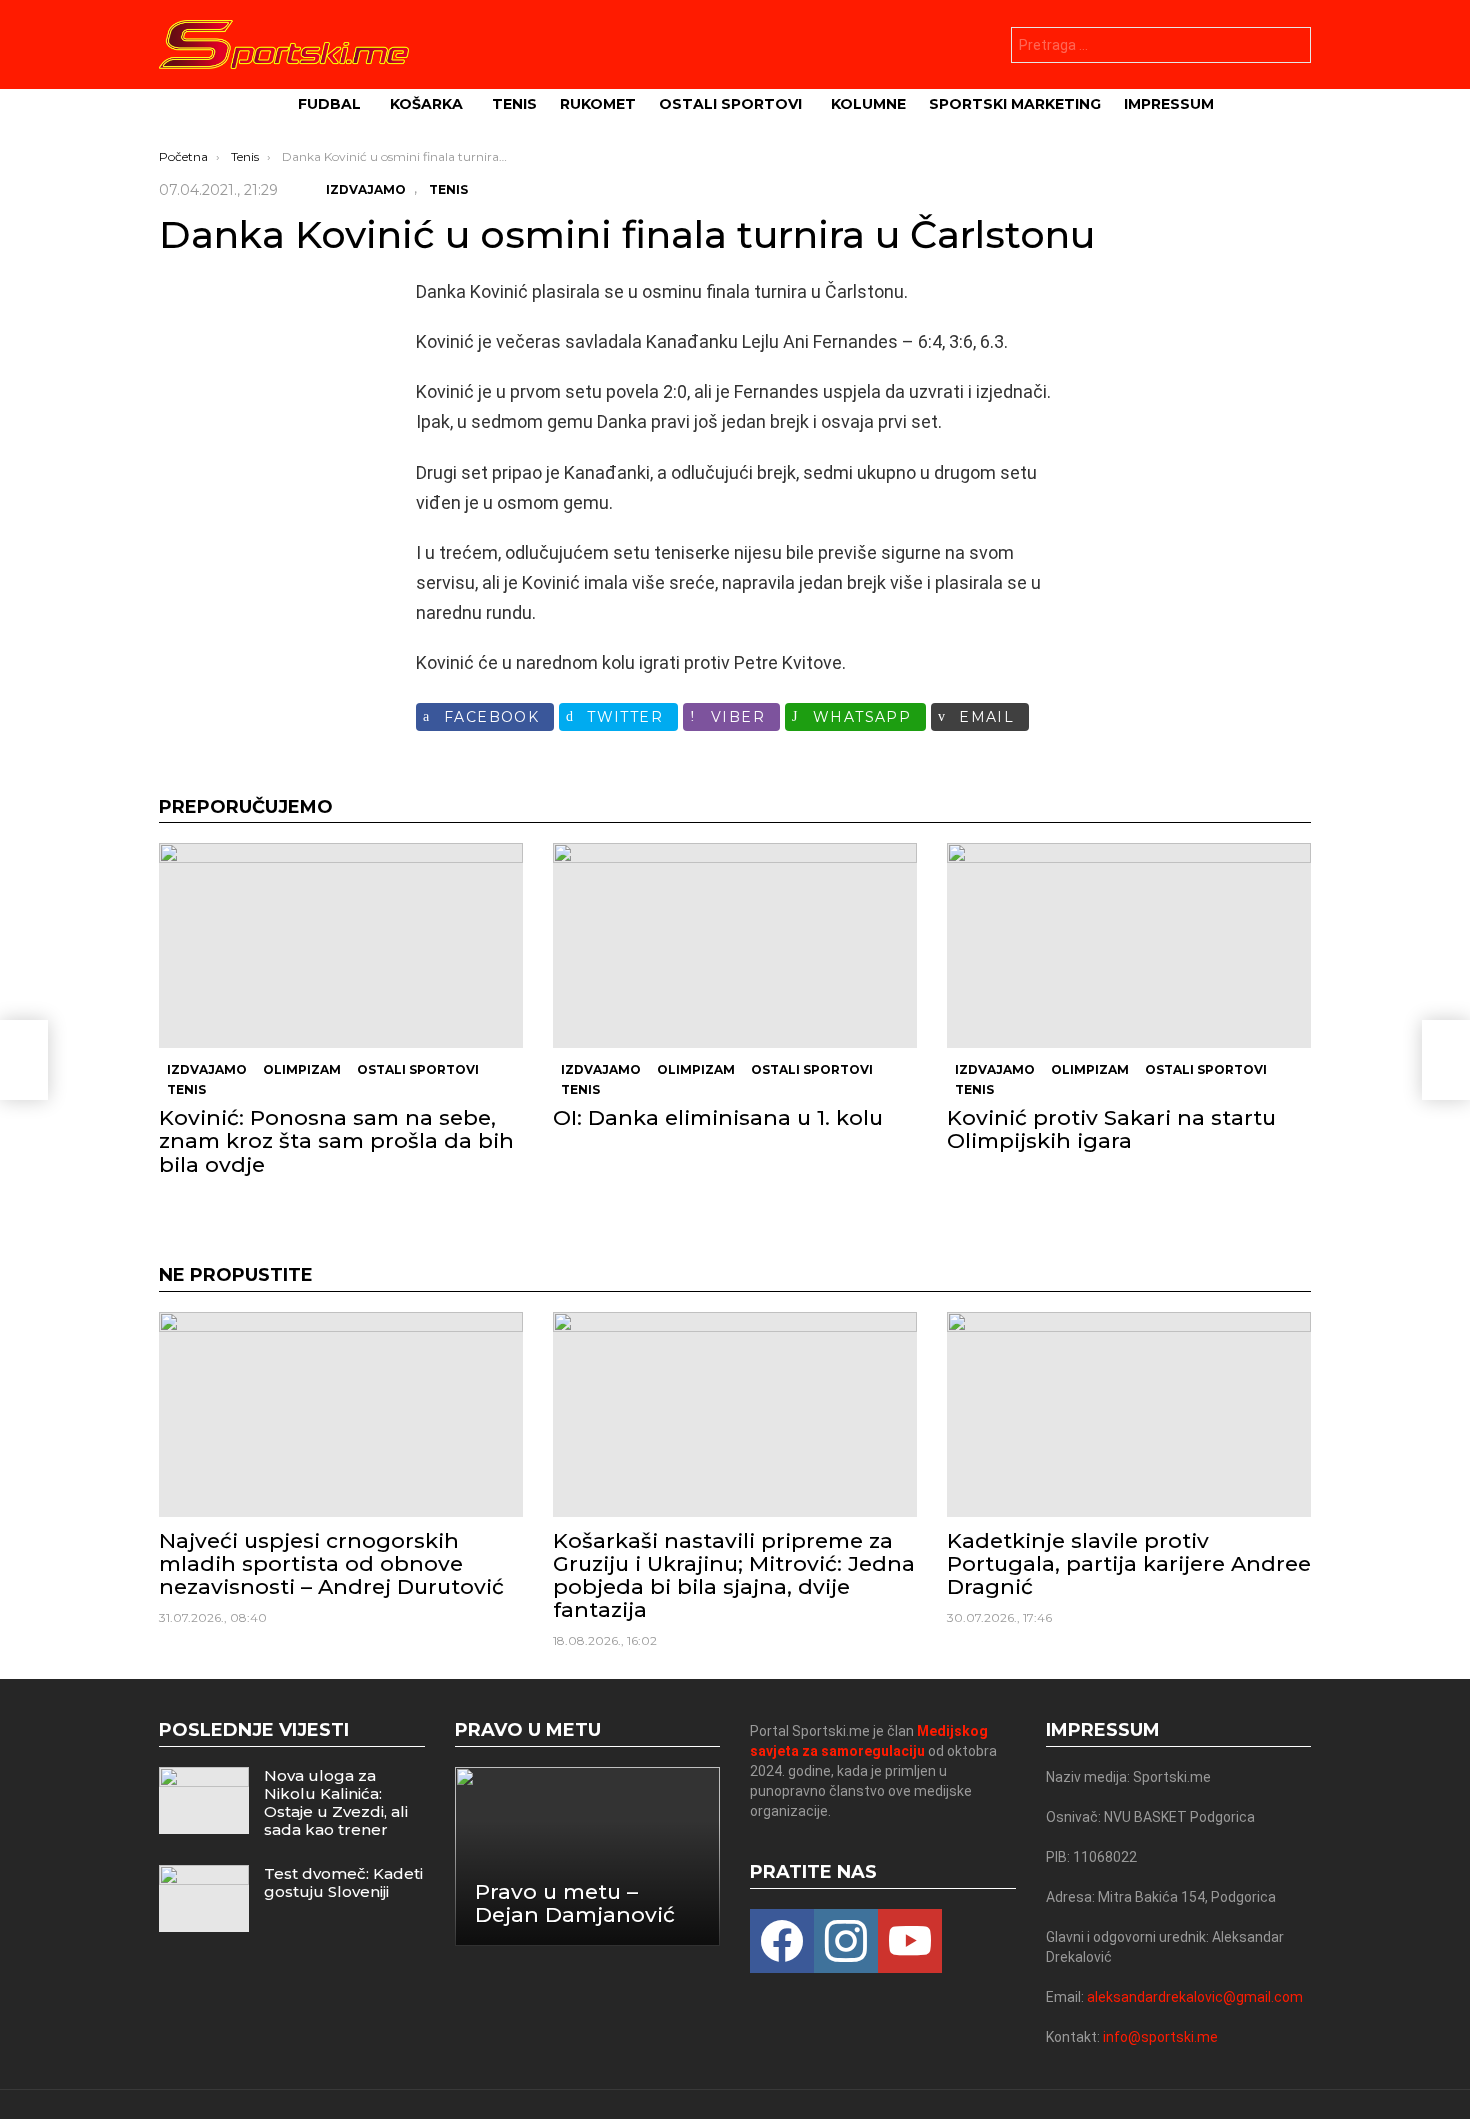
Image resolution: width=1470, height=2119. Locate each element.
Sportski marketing (1015, 104)
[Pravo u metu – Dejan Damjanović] (588, 1856)
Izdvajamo (207, 1069)
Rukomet (598, 104)
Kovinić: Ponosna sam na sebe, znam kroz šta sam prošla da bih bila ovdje (336, 1140)
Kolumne (868, 104)
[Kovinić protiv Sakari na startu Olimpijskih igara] (1129, 945)
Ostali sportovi (730, 104)
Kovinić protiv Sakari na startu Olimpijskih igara (1111, 1129)
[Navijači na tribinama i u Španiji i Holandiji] (24, 1060)
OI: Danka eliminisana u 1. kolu (718, 1117)
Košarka (426, 104)
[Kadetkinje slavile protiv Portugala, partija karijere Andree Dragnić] (1129, 1414)
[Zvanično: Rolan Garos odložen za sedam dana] (1446, 1060)
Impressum (1169, 104)
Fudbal (329, 104)
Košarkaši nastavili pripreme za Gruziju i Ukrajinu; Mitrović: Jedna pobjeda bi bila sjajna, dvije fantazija (734, 1575)
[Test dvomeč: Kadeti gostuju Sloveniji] (204, 1898)
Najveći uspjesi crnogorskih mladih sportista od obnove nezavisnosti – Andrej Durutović (331, 1563)
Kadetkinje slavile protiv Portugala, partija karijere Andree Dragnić (1129, 1563)
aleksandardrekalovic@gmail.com (1195, 1997)
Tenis (514, 104)
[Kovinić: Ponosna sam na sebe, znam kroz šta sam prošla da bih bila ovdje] (341, 945)
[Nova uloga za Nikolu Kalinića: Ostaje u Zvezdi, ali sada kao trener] (204, 1800)
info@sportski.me (1160, 2037)
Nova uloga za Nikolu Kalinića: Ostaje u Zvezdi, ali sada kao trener (336, 1802)
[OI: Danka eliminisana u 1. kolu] (735, 945)
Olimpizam (302, 1069)
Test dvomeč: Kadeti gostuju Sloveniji (343, 1882)
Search (1291, 47)
